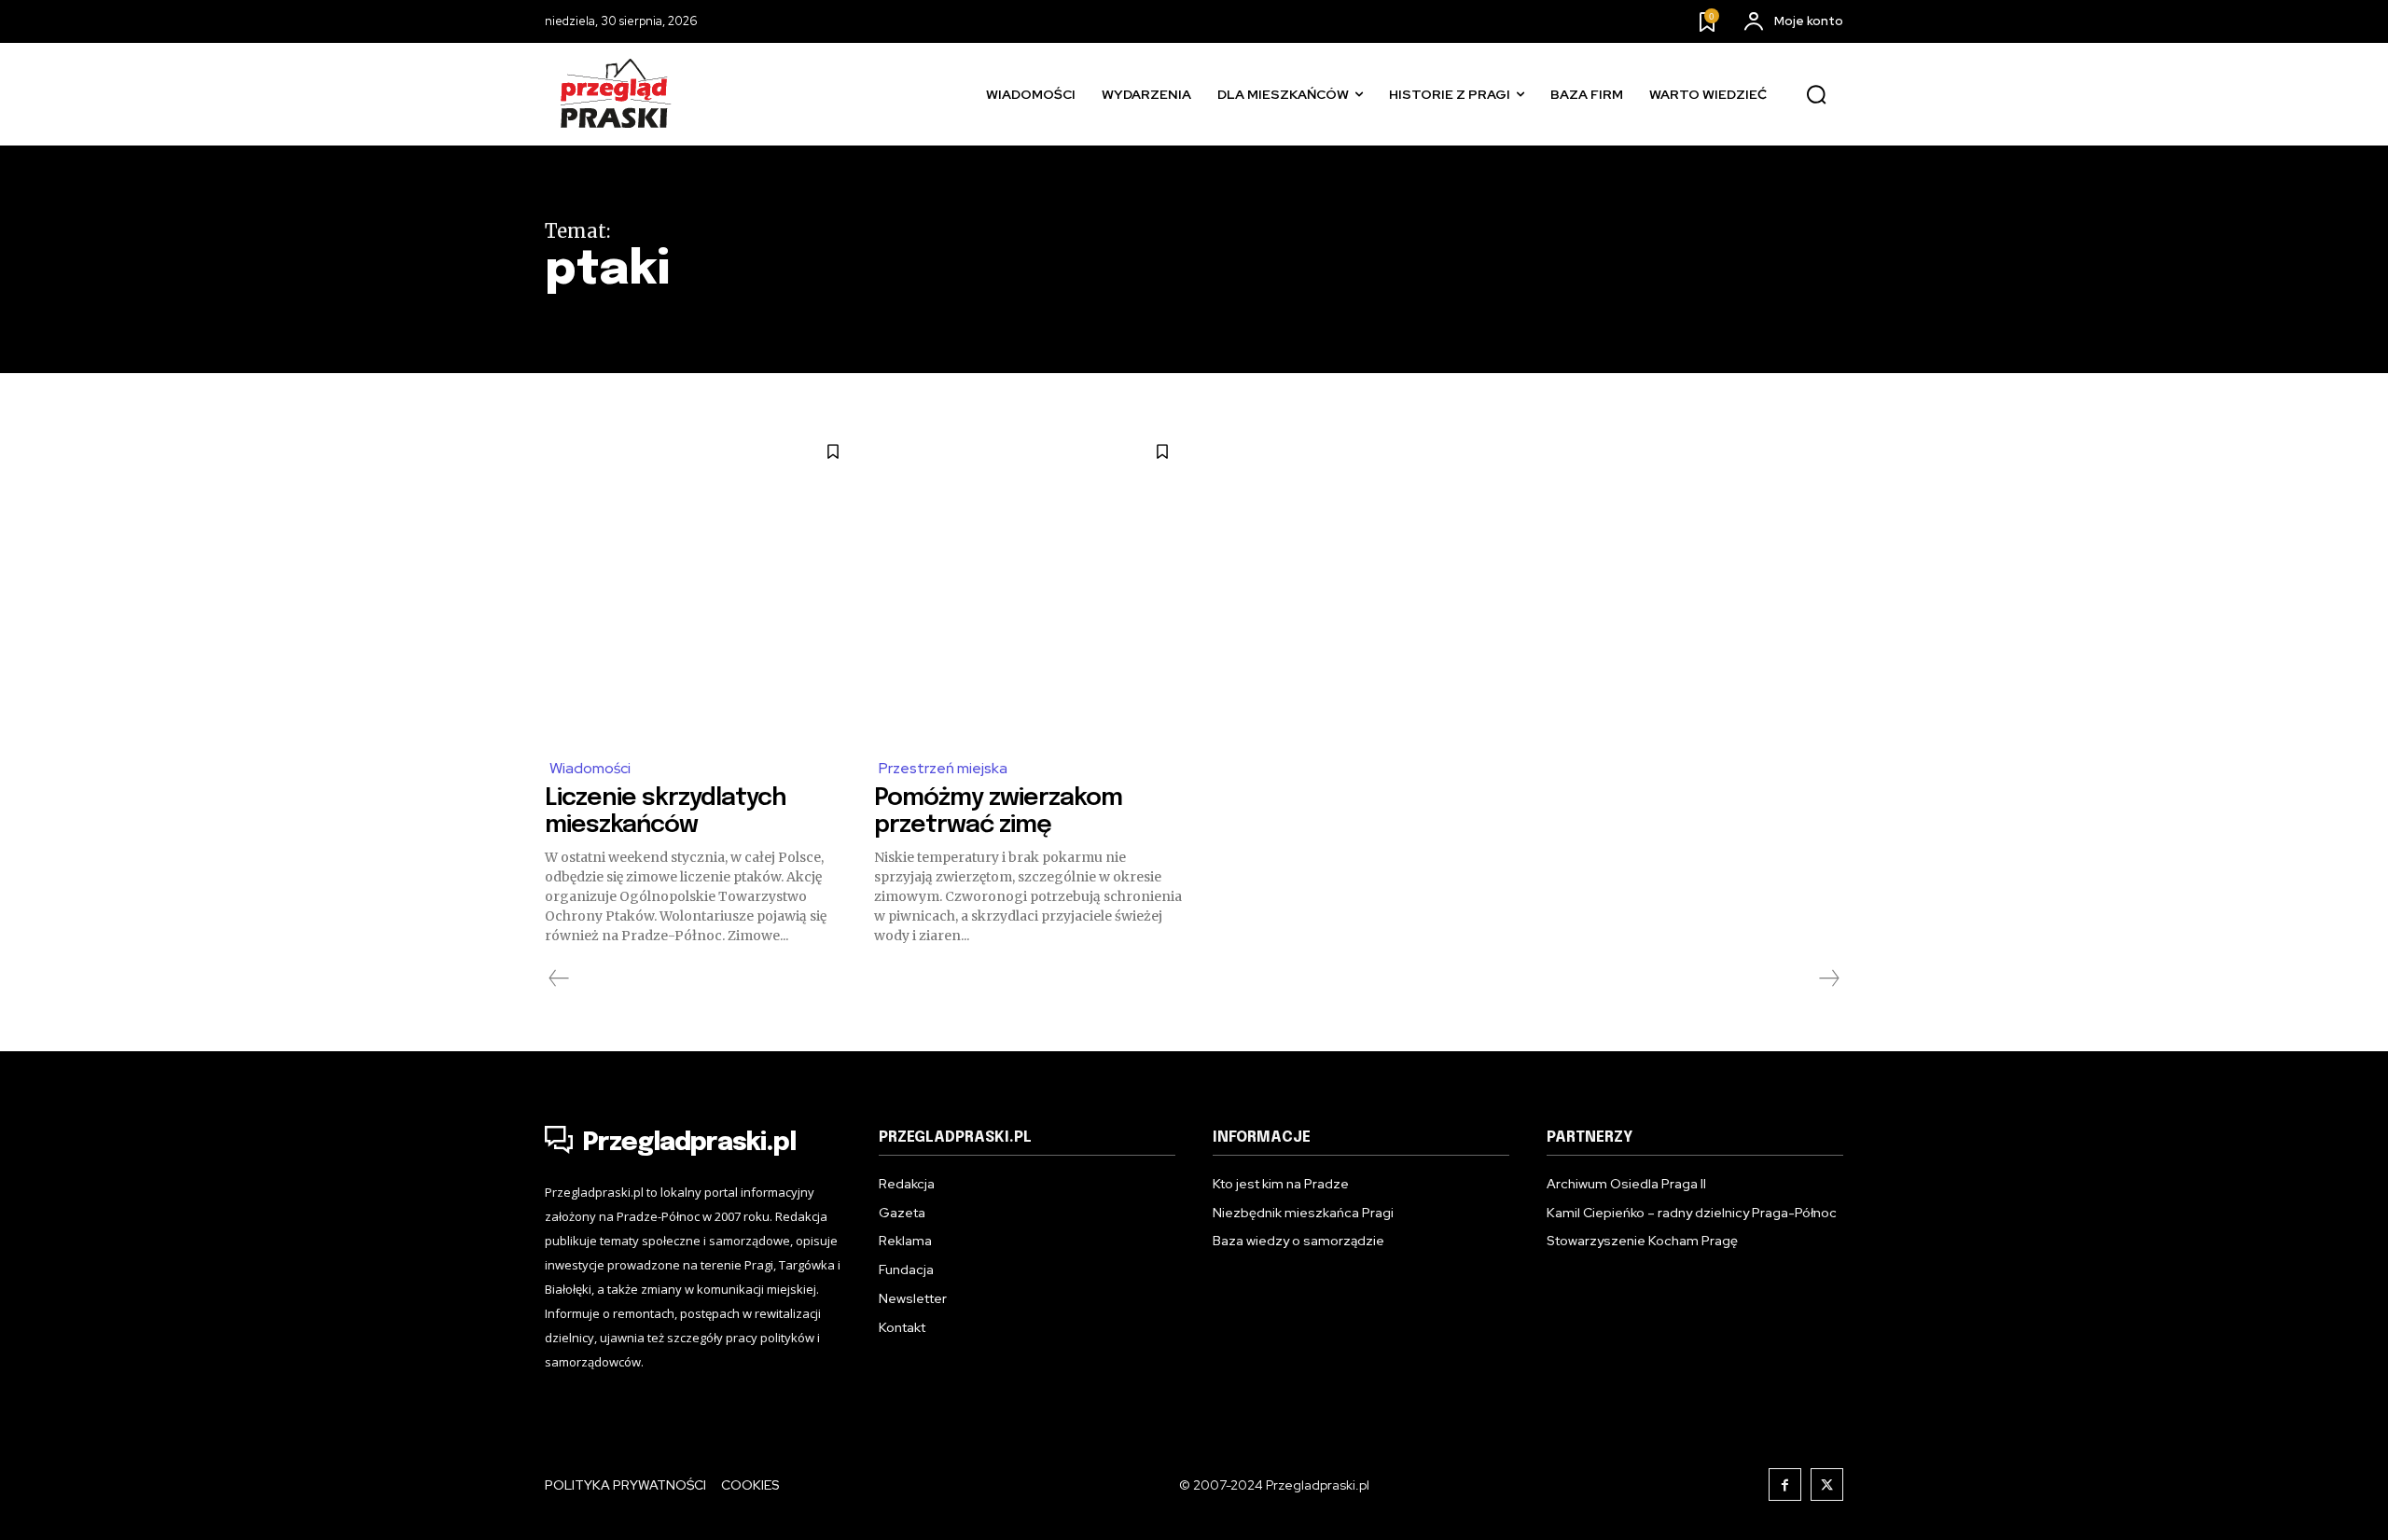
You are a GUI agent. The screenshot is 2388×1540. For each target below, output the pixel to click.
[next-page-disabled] (1828, 978)
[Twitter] (1827, 1485)
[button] (1816, 95)
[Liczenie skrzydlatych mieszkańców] (700, 584)
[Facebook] (1785, 1485)
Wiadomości (590, 768)
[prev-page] (559, 978)
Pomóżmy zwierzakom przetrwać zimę (998, 812)
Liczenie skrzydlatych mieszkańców (666, 812)
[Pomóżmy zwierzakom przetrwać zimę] (1029, 584)
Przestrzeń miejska (943, 768)
